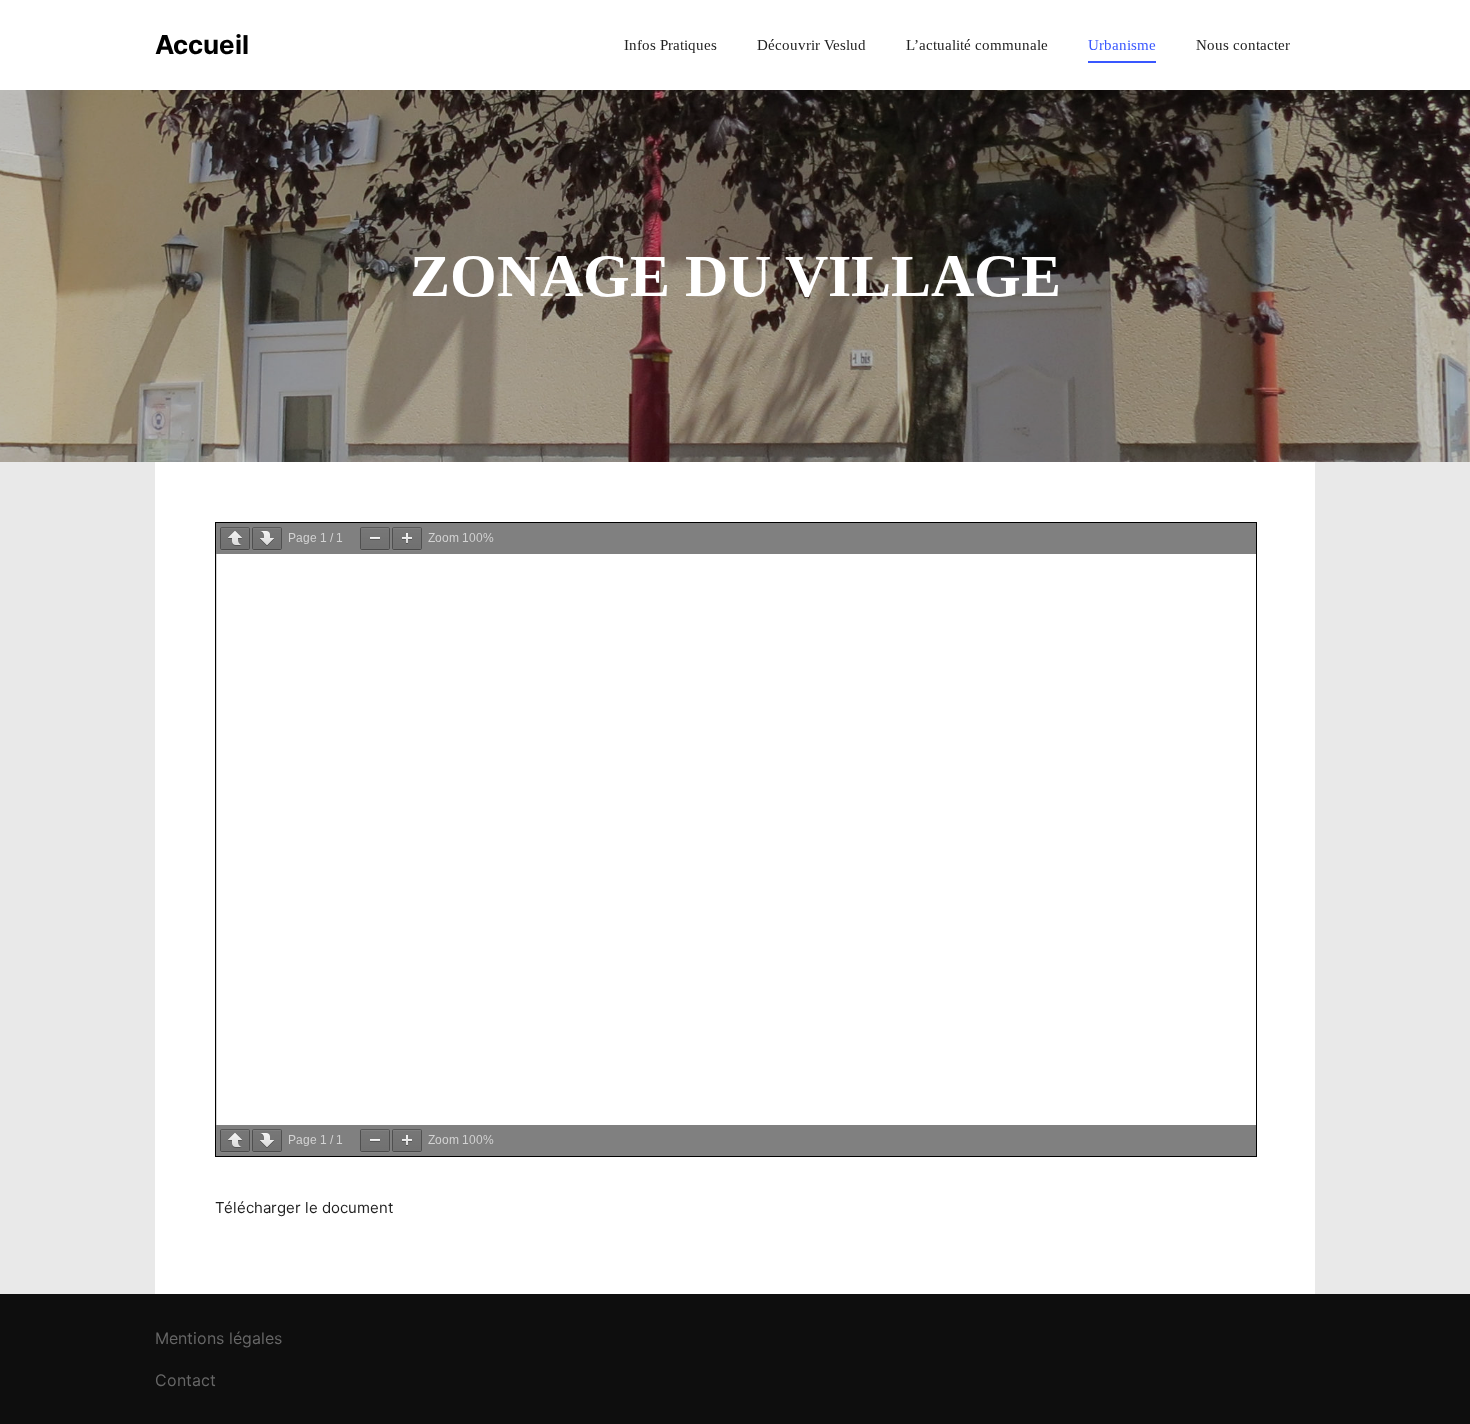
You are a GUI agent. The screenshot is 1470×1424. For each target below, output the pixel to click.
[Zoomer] (407, 538)
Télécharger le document (304, 1207)
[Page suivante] (267, 538)
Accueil (202, 44)
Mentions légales (218, 1338)
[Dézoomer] (375, 538)
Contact (185, 1380)
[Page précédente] (235, 538)
